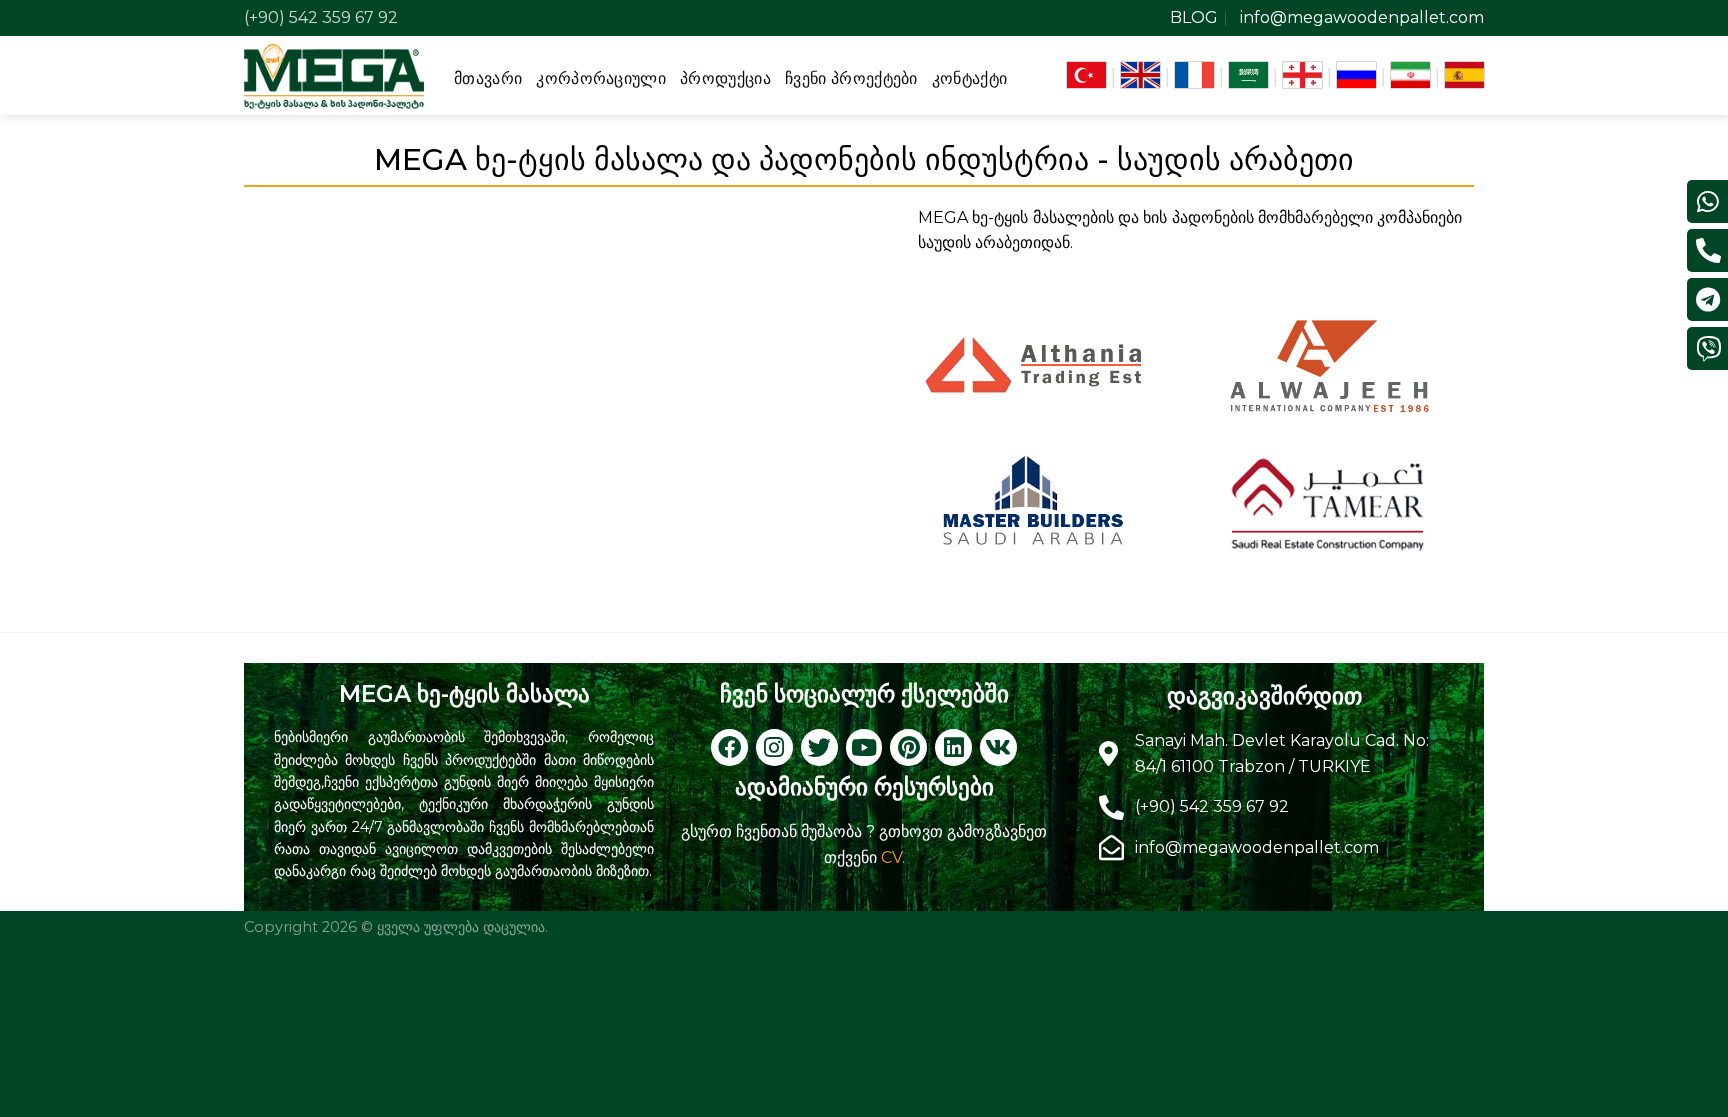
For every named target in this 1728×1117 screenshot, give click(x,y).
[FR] (1194, 75)
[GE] (1302, 75)
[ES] (1464, 75)
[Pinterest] (908, 747)
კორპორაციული (601, 78)
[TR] (1086, 75)
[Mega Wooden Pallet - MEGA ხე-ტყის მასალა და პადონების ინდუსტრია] (334, 75)
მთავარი (488, 78)
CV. (893, 857)
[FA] (1410, 75)
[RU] (1356, 75)
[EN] (1140, 75)
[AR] (1248, 75)
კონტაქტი (970, 78)
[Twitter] (819, 747)
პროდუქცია (725, 78)
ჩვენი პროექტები (851, 78)
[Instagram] (774, 747)
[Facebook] (729, 747)
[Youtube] (864, 747)
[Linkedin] (953, 747)
